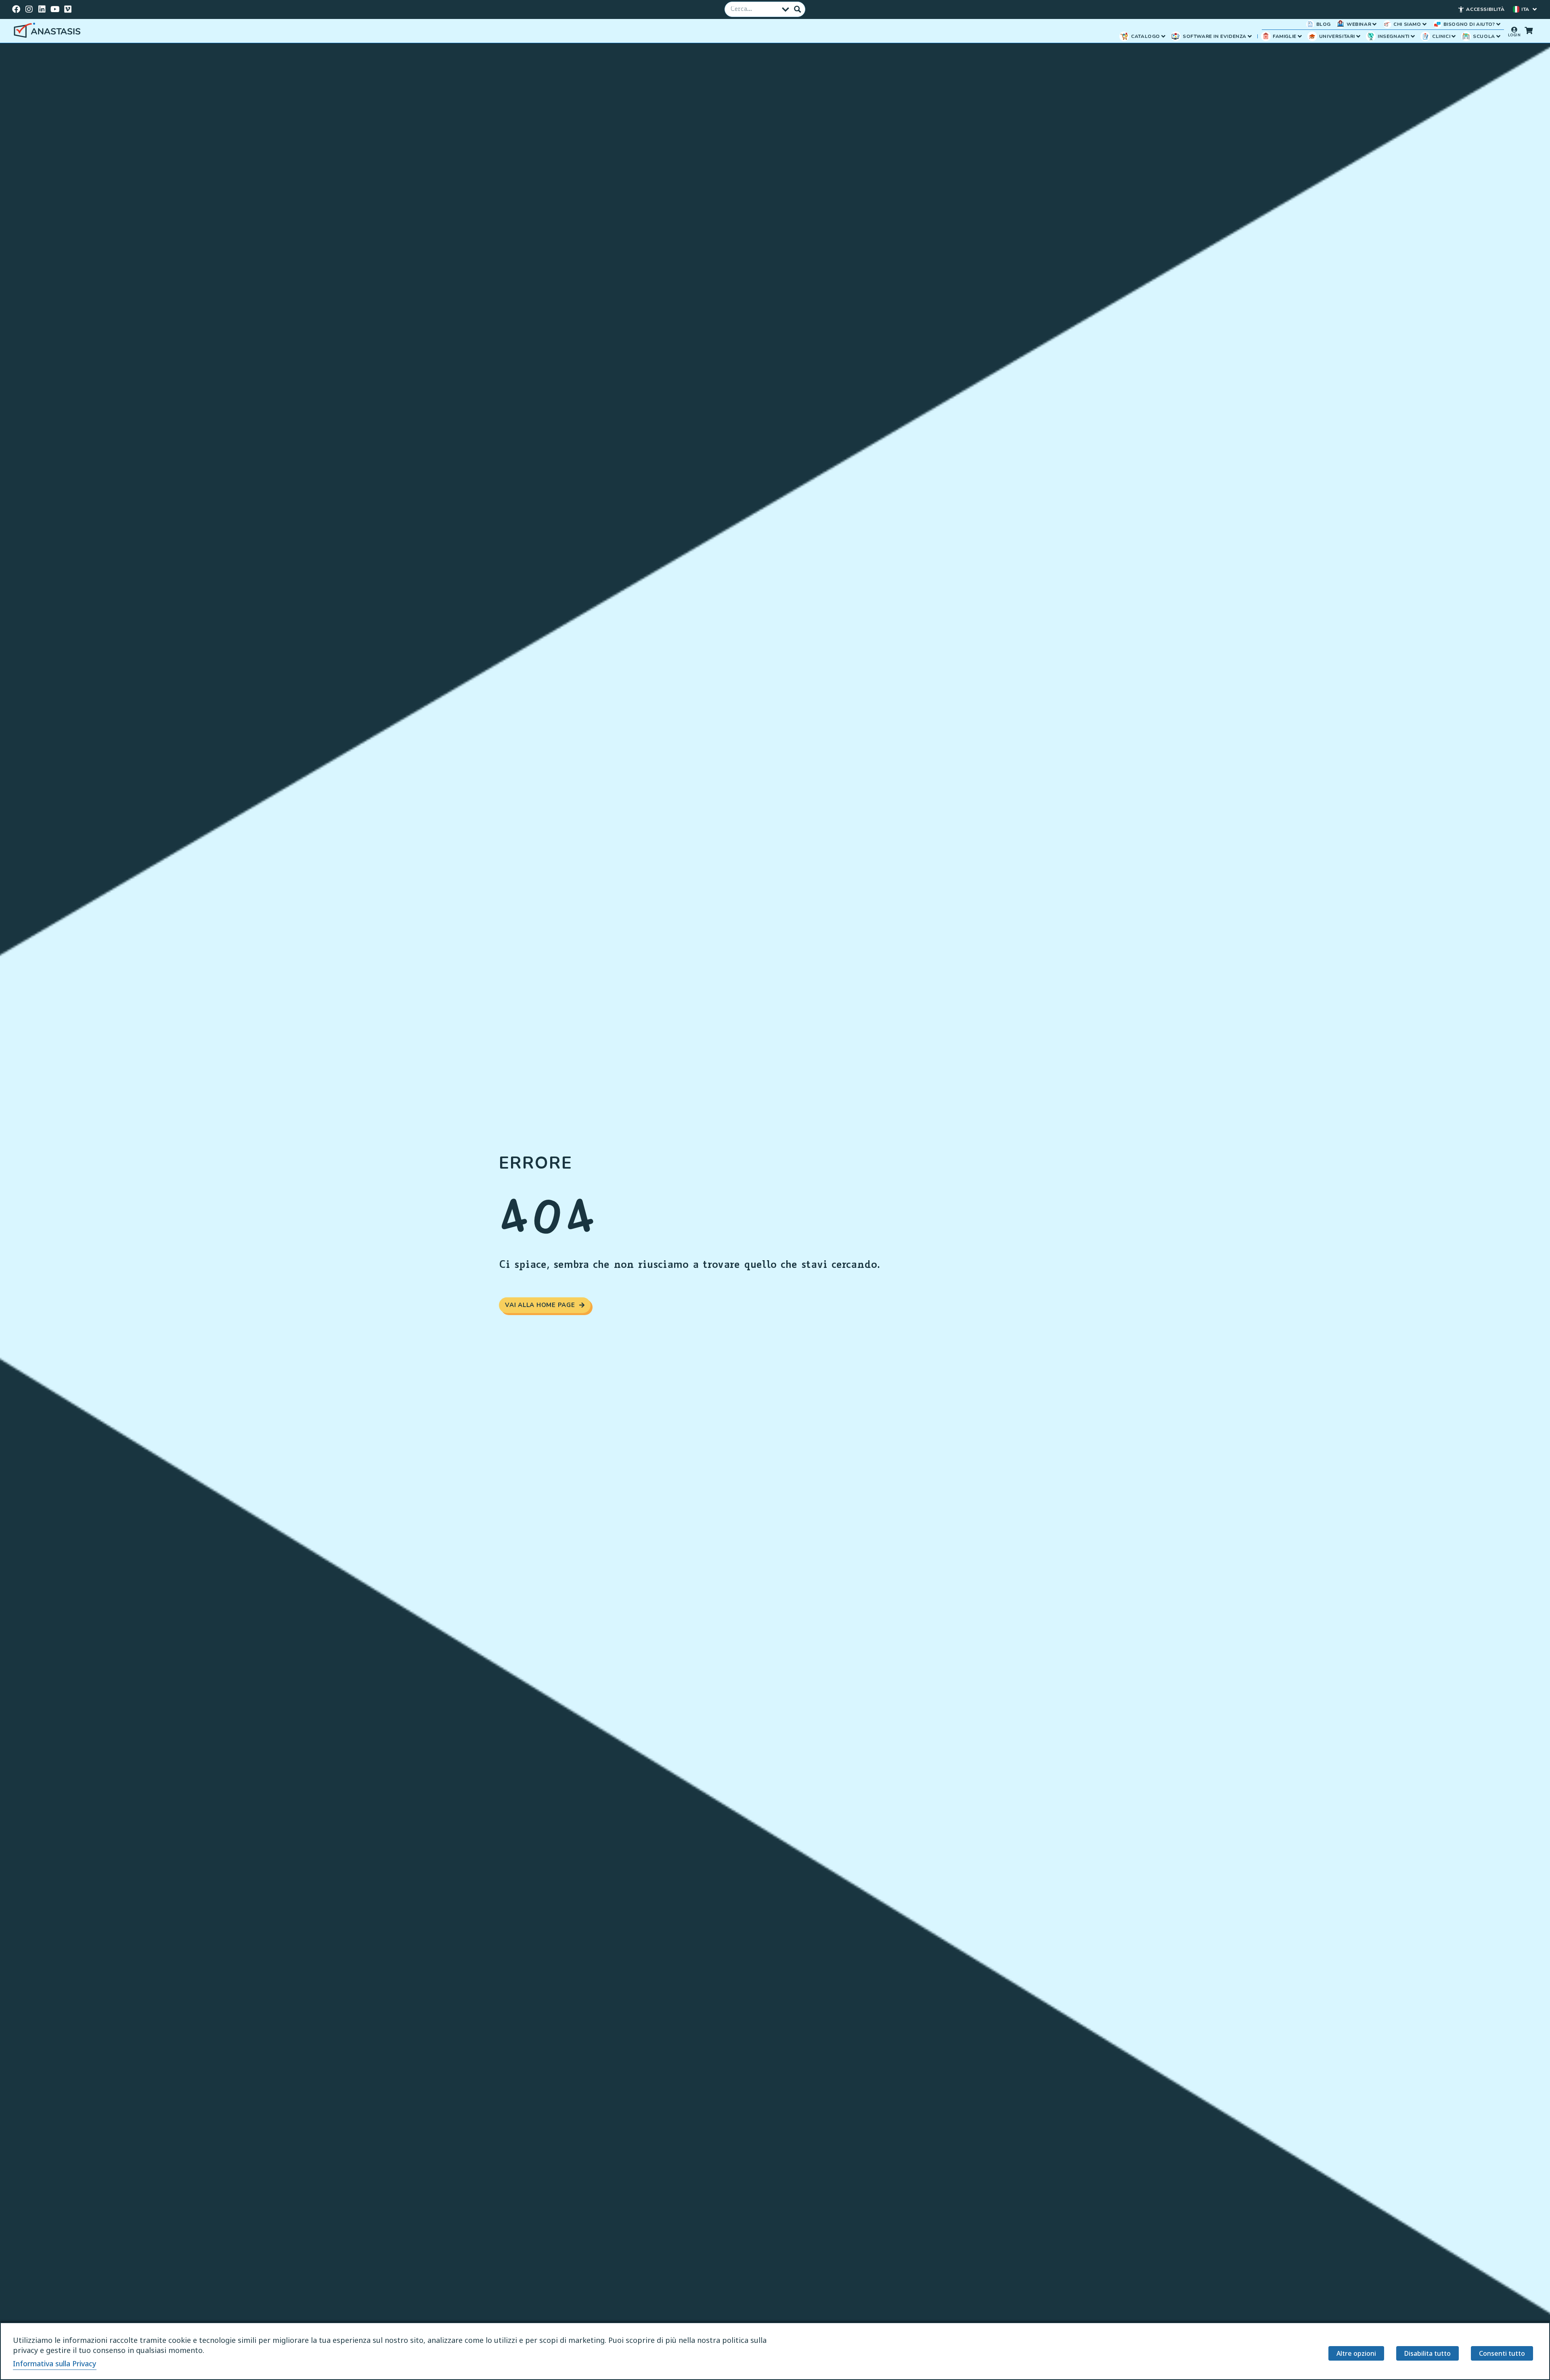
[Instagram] (29, 9)
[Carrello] (1529, 30)
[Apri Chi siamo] (1424, 24)
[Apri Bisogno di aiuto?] (1498, 24)
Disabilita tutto (1427, 2353)
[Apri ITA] (1535, 9)
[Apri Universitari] (1358, 36)
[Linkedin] (42, 9)
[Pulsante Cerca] (798, 9)
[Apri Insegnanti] (1413, 36)
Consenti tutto (1502, 2353)
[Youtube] (55, 9)
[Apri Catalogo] (1163, 36)
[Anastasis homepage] (48, 31)
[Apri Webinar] (1374, 24)
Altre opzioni (1356, 2353)
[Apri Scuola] (1498, 36)
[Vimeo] (68, 9)
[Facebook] (16, 9)
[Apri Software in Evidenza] (1250, 36)
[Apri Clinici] (1454, 36)
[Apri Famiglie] (1300, 36)
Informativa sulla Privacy (55, 2363)
